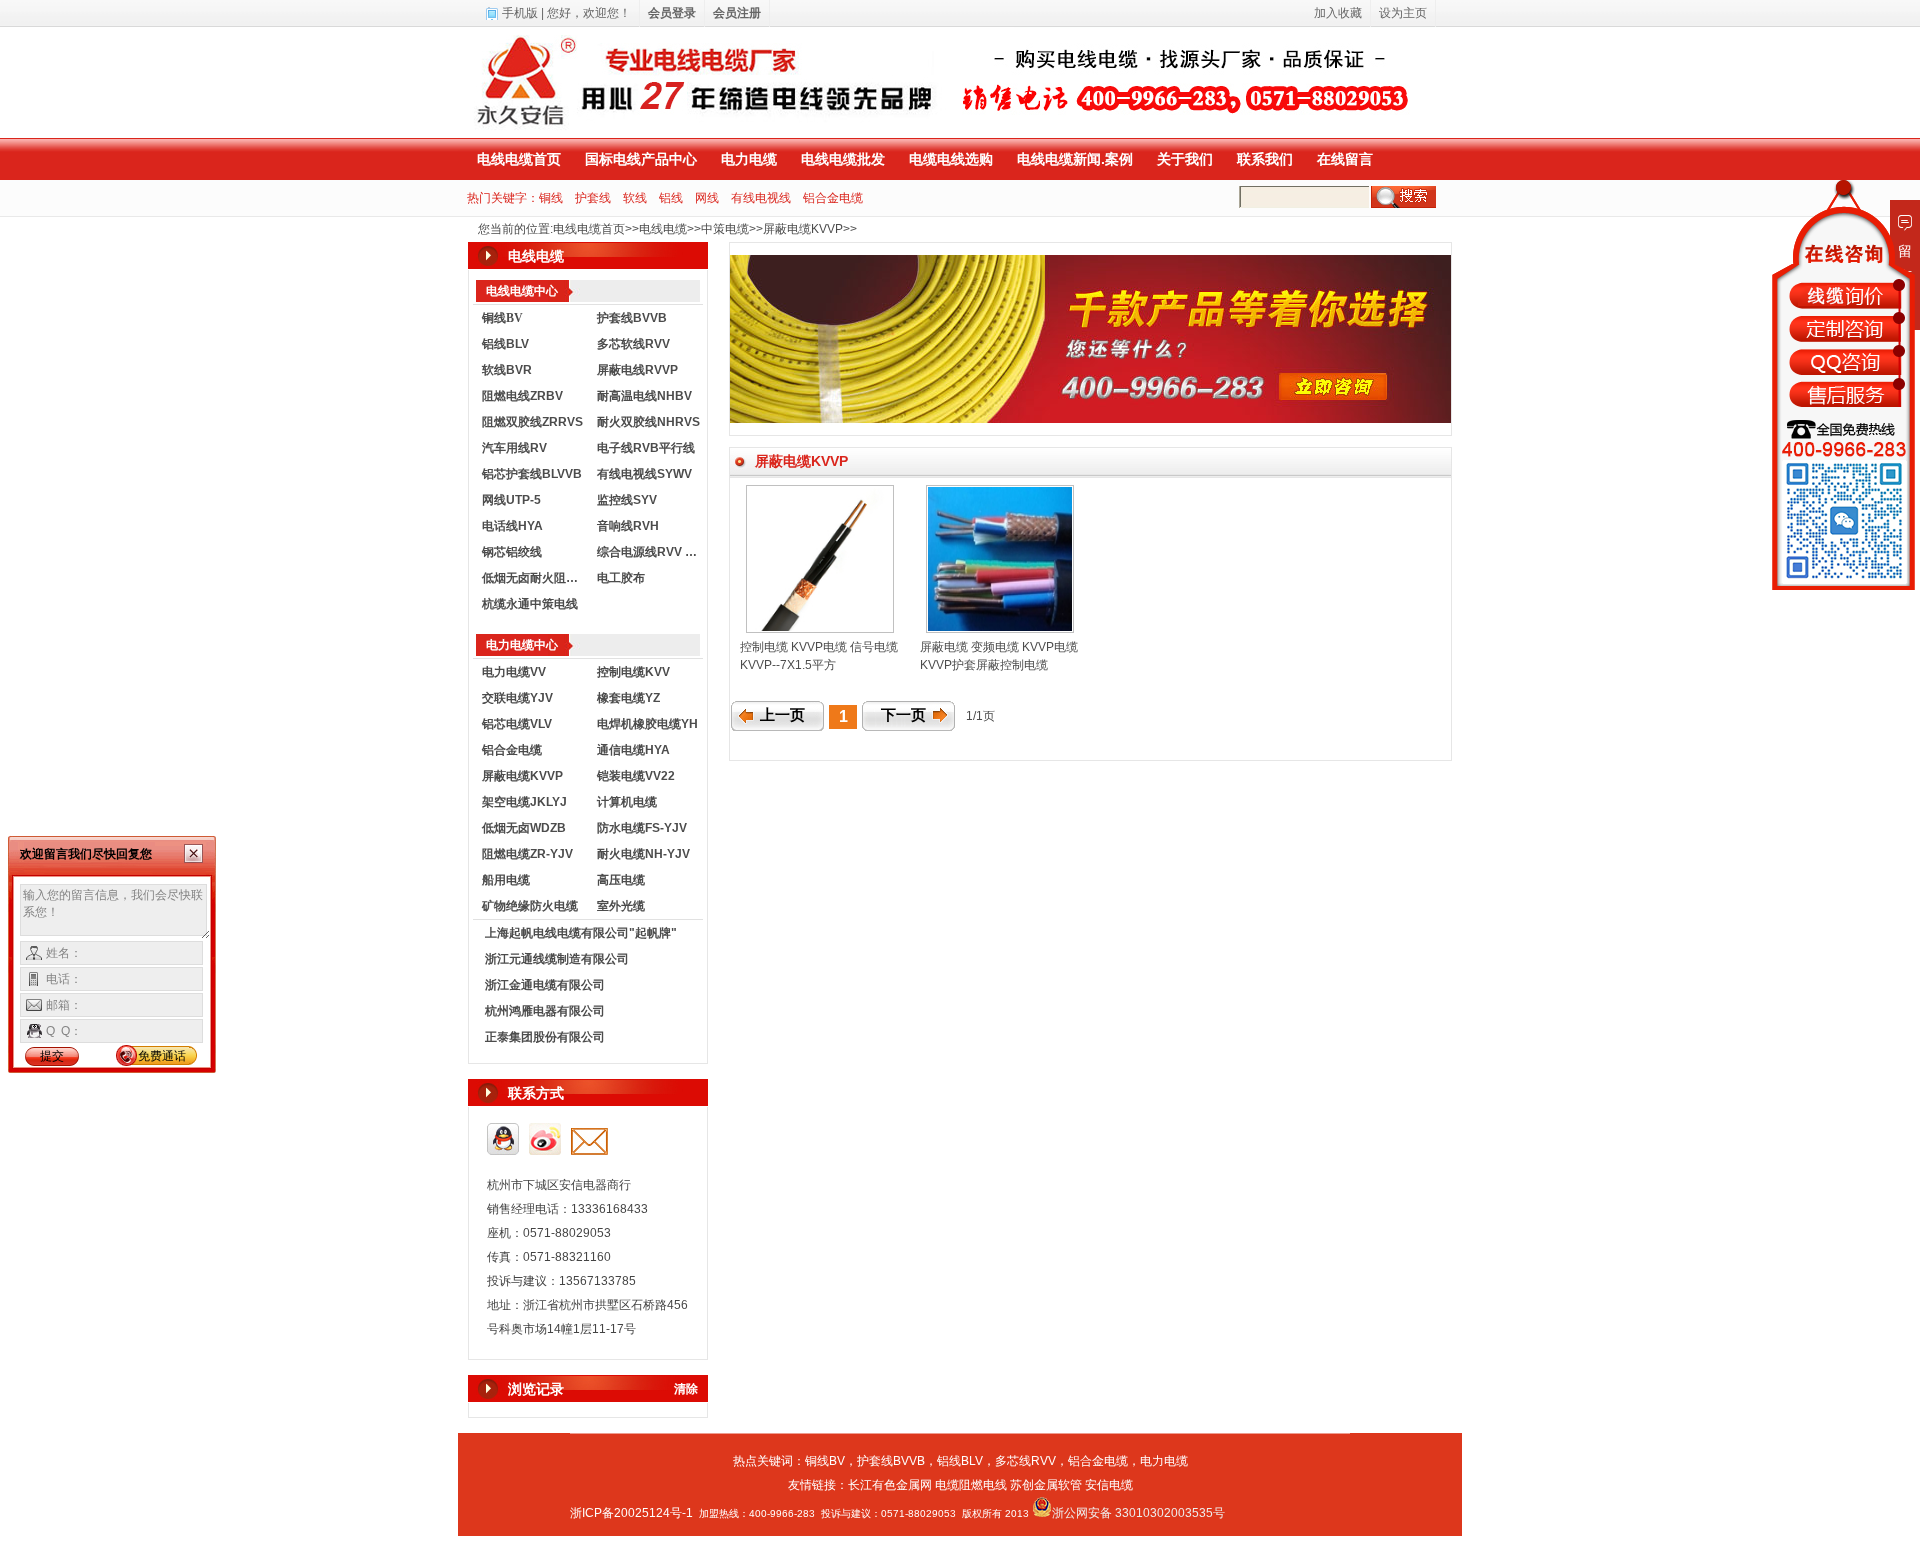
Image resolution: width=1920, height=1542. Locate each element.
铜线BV (825, 1461)
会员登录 (672, 13)
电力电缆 (749, 159)
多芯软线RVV (633, 344)
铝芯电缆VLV (517, 724)
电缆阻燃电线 (971, 1485)
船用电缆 (506, 880)
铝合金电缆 (833, 198)
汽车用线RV (514, 448)
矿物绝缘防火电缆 (530, 906)
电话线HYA (512, 526)
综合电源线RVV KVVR (650, 552)
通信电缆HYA (633, 750)
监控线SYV (627, 500)
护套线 (593, 198)
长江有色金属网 (890, 1485)
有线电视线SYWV (644, 474)
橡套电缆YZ (628, 698)
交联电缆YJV (517, 698)
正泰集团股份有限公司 (545, 1037)
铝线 (671, 198)
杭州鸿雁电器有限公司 (545, 1011)
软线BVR (507, 370)
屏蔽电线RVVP (637, 370)
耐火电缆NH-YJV (643, 854)
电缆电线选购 (951, 159)
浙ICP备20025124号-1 (631, 1513)
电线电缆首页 (519, 159)
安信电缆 (1109, 1485)
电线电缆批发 (843, 159)
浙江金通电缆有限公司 (545, 985)
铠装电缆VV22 (636, 776)
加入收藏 (1338, 13)
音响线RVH (628, 526)
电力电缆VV (514, 672)
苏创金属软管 (1046, 1485)
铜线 (551, 198)
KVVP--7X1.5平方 (788, 665)
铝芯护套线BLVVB (532, 474)
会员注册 (737, 13)
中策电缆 (725, 229)
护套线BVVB (632, 318)
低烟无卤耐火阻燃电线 (535, 578)
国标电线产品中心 (641, 159)
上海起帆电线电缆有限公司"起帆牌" (581, 933)
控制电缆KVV (633, 672)
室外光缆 (621, 906)
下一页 (903, 715)
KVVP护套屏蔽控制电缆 (984, 665)
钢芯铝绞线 (512, 552)
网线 (707, 198)
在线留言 (1345, 159)
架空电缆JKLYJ (524, 802)
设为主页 (1403, 13)
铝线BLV (505, 344)
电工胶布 (621, 578)
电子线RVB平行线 (646, 448)
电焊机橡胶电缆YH (647, 724)
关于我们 (1185, 159)
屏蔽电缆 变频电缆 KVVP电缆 (999, 647)
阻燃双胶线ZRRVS (532, 422)
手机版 (520, 13)
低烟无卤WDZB (524, 828)
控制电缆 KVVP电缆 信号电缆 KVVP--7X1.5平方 (868, 647)
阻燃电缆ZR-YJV (527, 854)
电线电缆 (663, 229)
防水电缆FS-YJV (642, 828)
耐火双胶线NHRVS (648, 422)
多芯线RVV (1025, 1461)
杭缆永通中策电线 (530, 604)
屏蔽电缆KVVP (803, 229)
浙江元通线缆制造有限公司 (557, 959)
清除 (686, 1389)
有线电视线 (761, 198)
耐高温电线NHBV (644, 396)
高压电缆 (621, 880)
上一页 (782, 715)
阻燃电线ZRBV (522, 396)
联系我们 (1265, 159)
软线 (635, 198)
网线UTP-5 (511, 500)
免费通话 (162, 1056)
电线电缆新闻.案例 (1075, 159)
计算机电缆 (627, 802)
